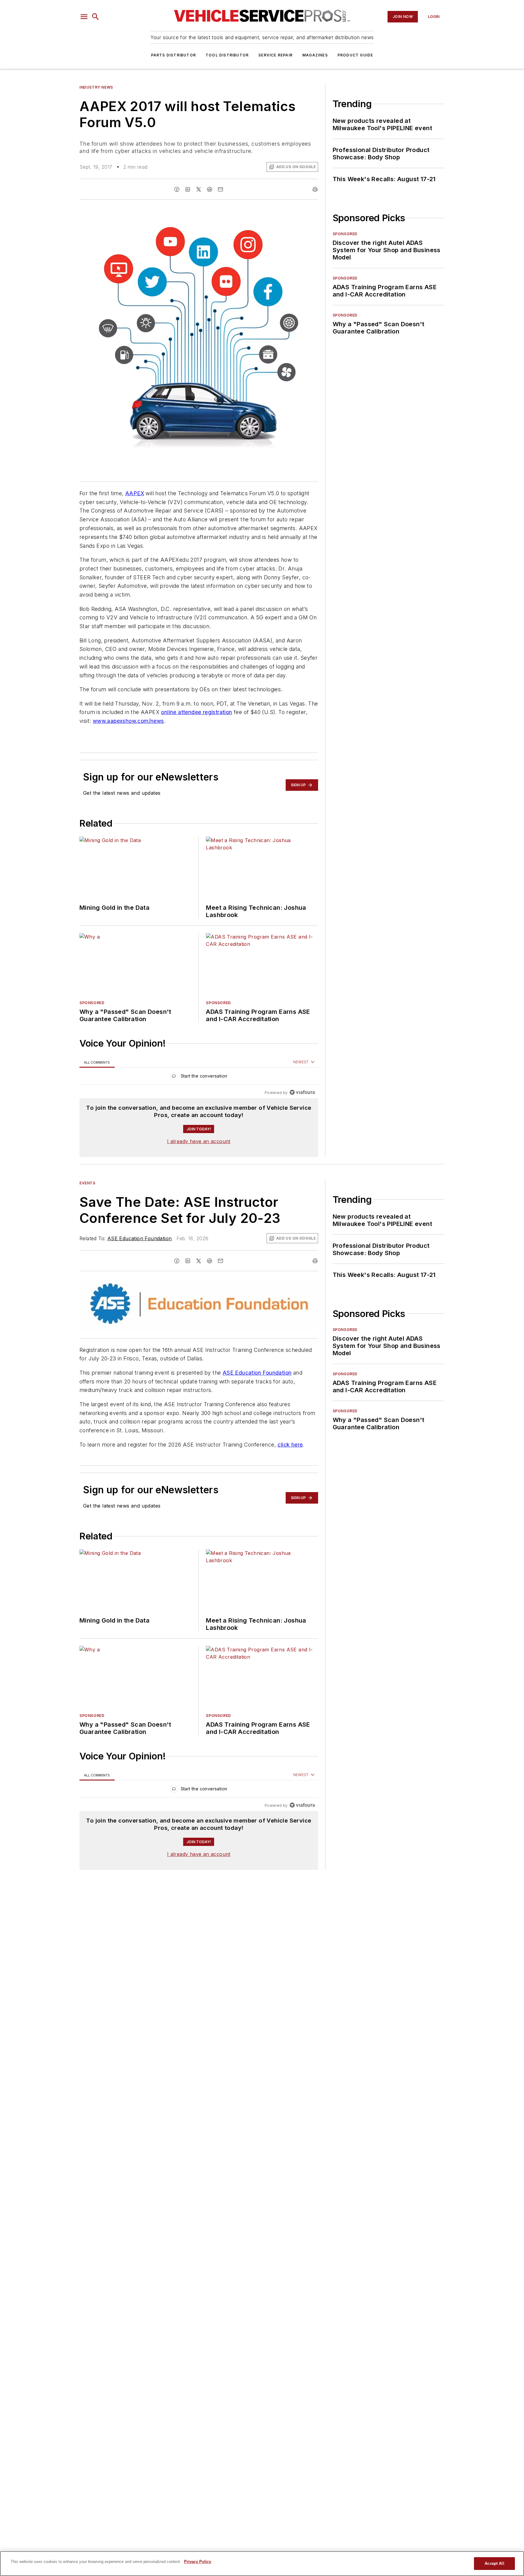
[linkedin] (188, 189)
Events (87, 1183)
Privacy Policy (198, 2562)
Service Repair (275, 55)
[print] (315, 189)
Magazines (315, 55)
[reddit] (210, 189)
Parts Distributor (173, 55)
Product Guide (355, 55)
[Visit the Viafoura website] (302, 1092)
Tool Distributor (227, 55)
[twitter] (199, 189)
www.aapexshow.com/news (128, 721)
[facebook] (177, 189)
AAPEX (135, 493)
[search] (96, 17)
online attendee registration (196, 712)
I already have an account (199, 1141)
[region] (199, 1077)
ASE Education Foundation (140, 1238)
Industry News (96, 87)
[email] (220, 189)
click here (290, 1456)
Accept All (494, 2563)
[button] (84, 17)
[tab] (97, 1062)
